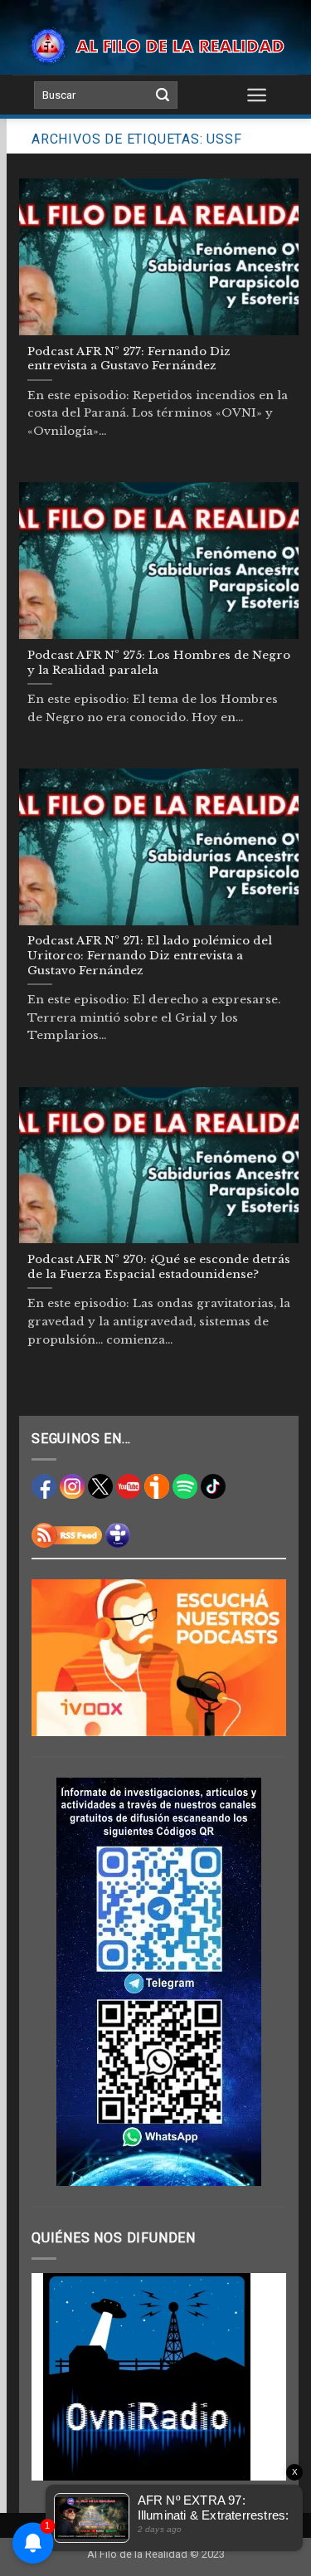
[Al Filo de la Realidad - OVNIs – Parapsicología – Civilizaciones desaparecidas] (155, 46)
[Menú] (257, 95)
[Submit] (163, 95)
